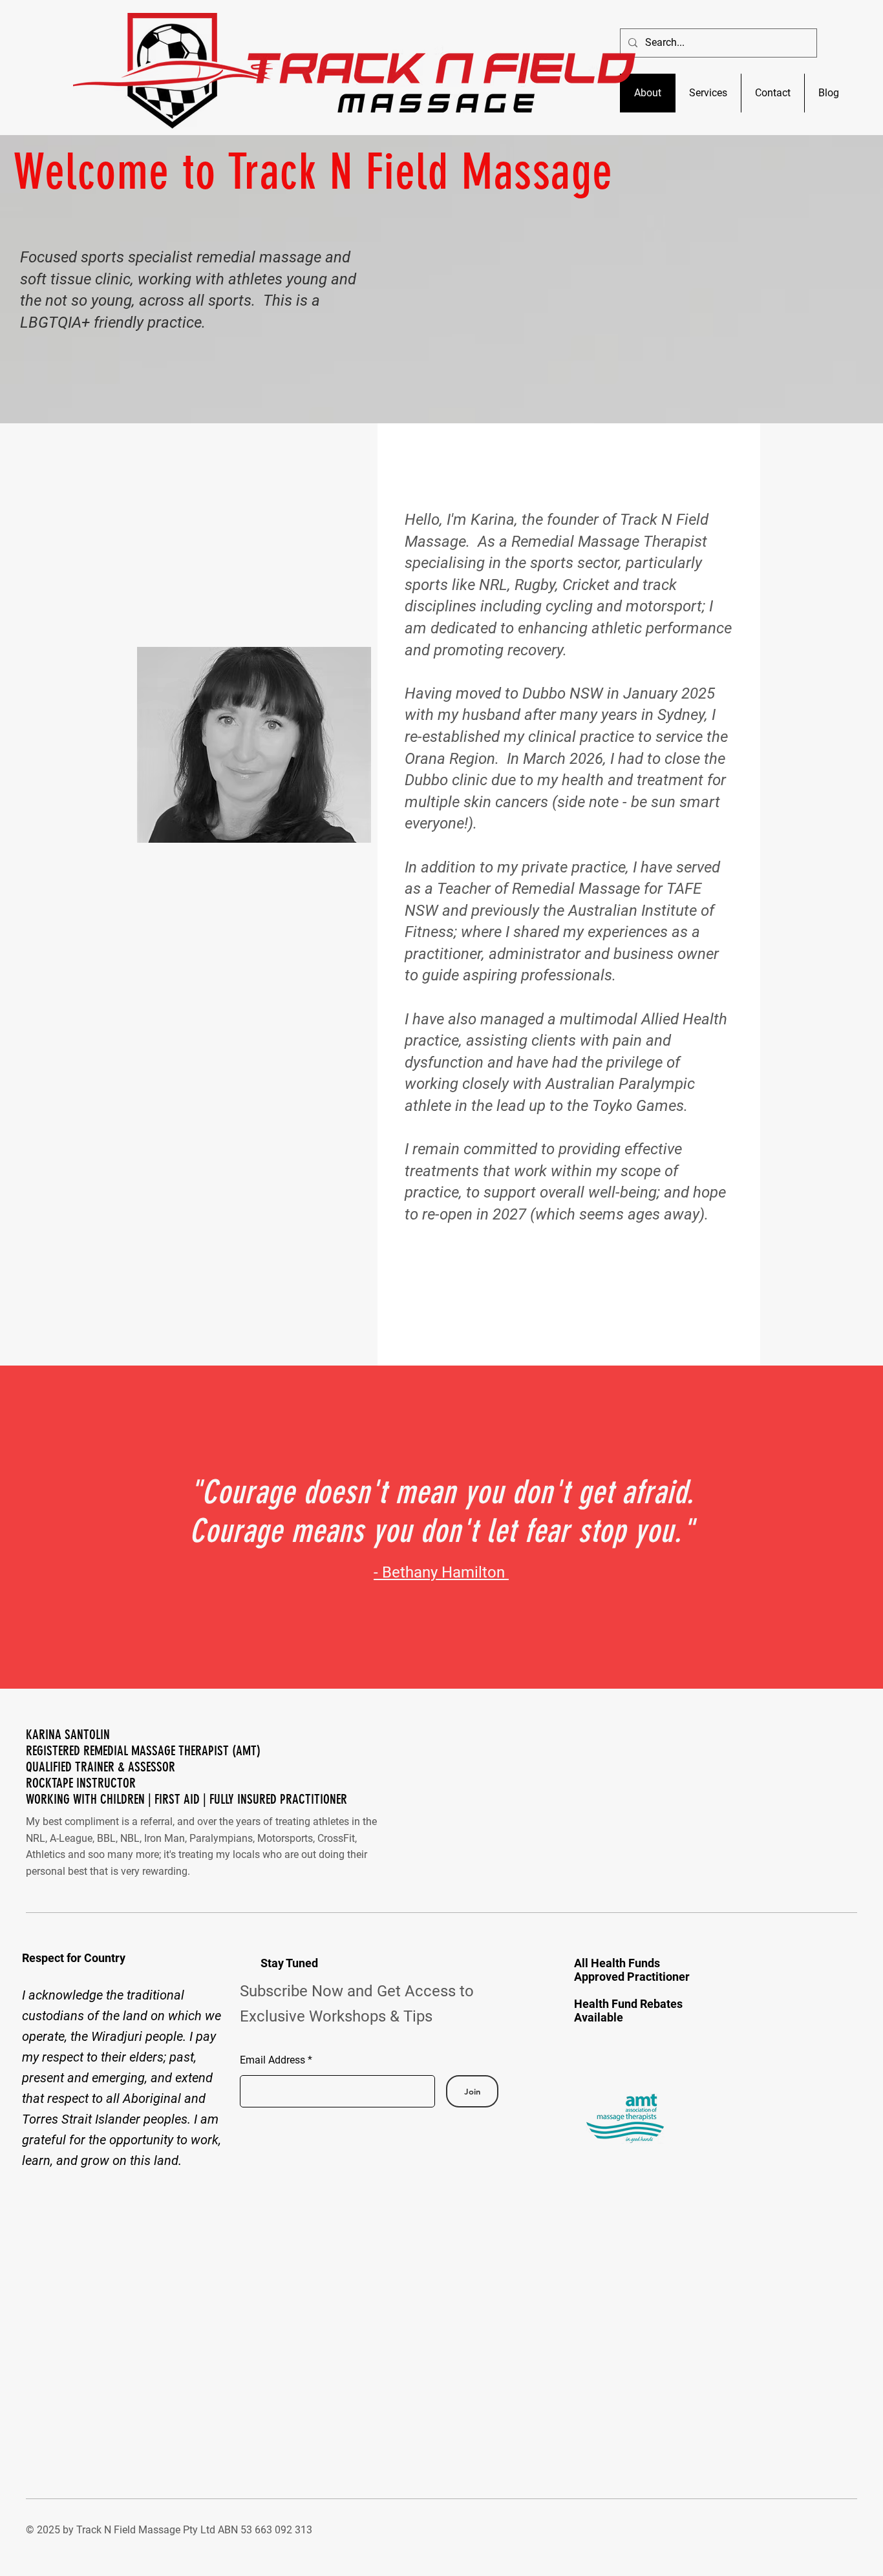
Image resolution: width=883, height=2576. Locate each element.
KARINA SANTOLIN (69, 1734)
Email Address (272, 2060)
